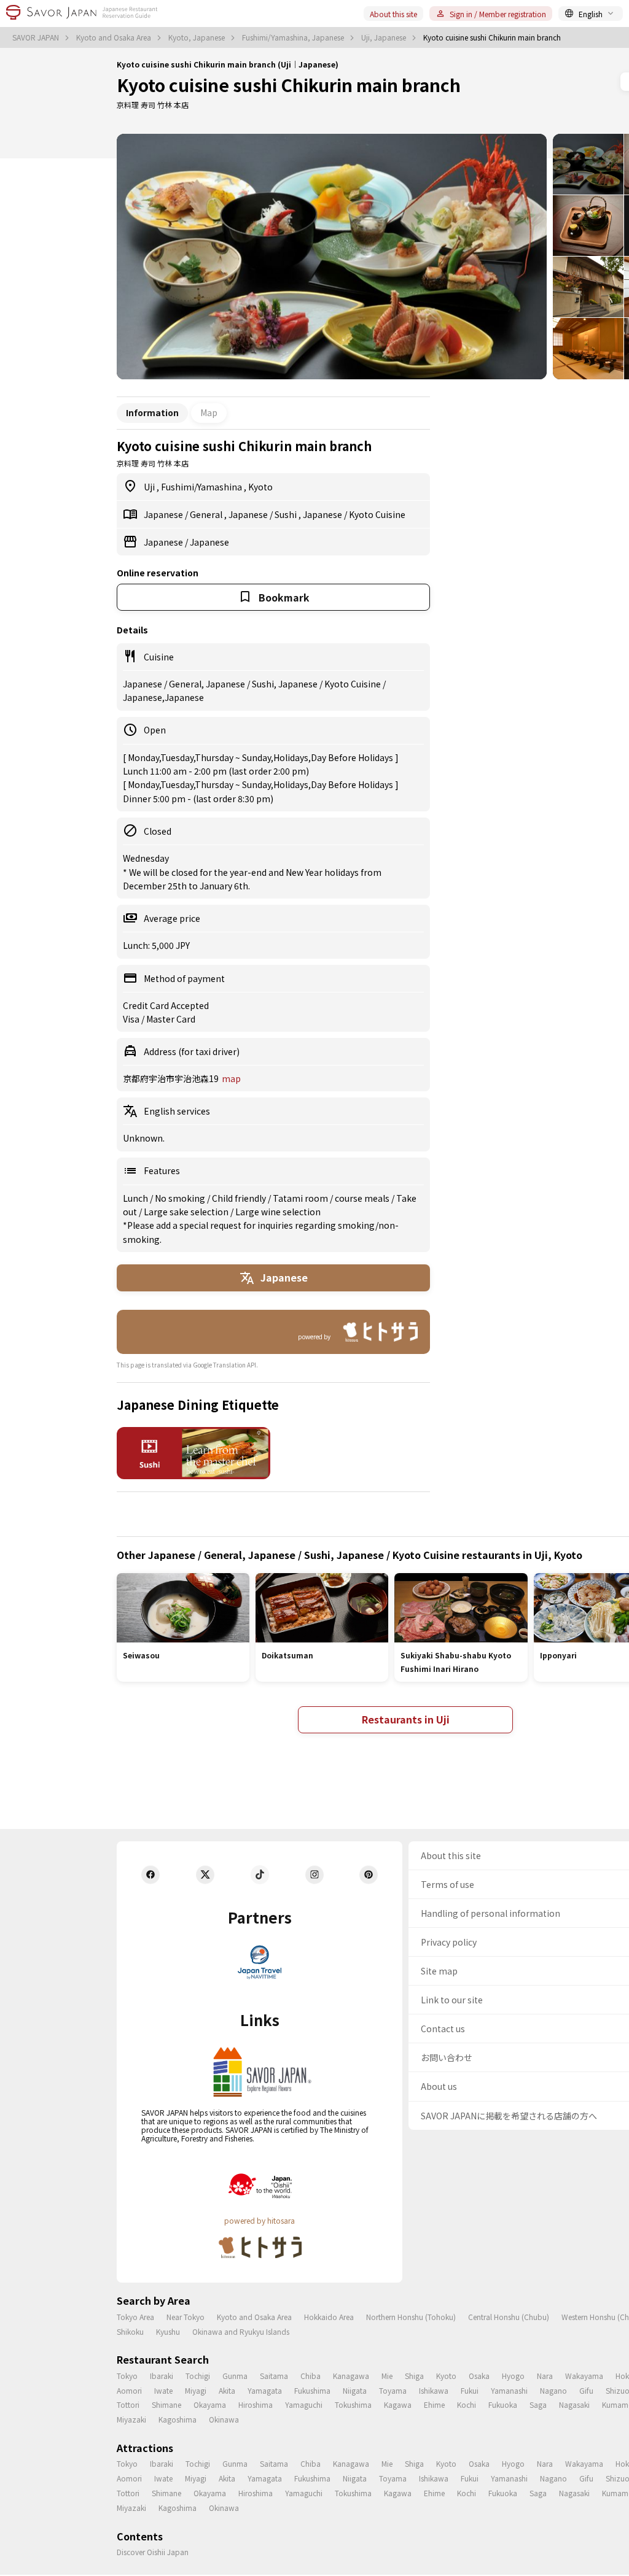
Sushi (287, 514)
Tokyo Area (135, 2317)
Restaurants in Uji (406, 1719)
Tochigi (198, 2376)
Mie (387, 2376)
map (231, 1078)
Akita (227, 2390)
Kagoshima (178, 2419)
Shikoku (130, 2331)
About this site (393, 14)
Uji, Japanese (385, 37)
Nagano (553, 2390)
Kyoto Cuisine (377, 514)
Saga (538, 2404)
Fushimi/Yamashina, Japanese (294, 37)
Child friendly (240, 1198)
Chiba (311, 2376)
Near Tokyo (186, 2317)
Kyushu (168, 2331)
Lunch (136, 1198)
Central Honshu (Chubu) (509, 2317)
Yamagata (265, 2390)
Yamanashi (509, 2390)
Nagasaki (574, 2404)
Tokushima (353, 2404)
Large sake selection (187, 1212)
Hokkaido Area (329, 2317)
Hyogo (513, 2376)
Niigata (355, 2390)
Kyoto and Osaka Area (115, 37)
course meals (363, 1198)
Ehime (434, 2404)
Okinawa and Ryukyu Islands (241, 2331)
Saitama (274, 2376)
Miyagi (196, 2390)
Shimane (166, 2404)
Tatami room (301, 1198)
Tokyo (127, 2376)
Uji (150, 487)
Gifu (586, 2390)
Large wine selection (278, 1212)
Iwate (163, 2390)
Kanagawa (351, 2376)
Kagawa (398, 2404)
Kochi (467, 2404)
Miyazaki (131, 2419)
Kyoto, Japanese (197, 37)
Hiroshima (256, 2404)
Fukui (470, 2390)
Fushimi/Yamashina (202, 487)
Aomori (129, 2390)
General (207, 514)
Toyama (393, 2390)
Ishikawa (434, 2390)
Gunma (235, 2376)
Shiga (414, 2376)
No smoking (181, 1198)
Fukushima (312, 2390)
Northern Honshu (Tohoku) (411, 2317)
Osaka (479, 2376)
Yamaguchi (304, 2404)
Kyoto (260, 487)
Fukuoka (503, 2404)
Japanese (164, 514)
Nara (545, 2376)
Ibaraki (162, 2376)
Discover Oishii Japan (153, 2552)
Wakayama (584, 2376)
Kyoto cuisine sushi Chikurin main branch (289, 85)
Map (209, 412)
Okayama (210, 2404)
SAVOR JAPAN (37, 37)
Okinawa (224, 2419)
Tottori (128, 2404)
